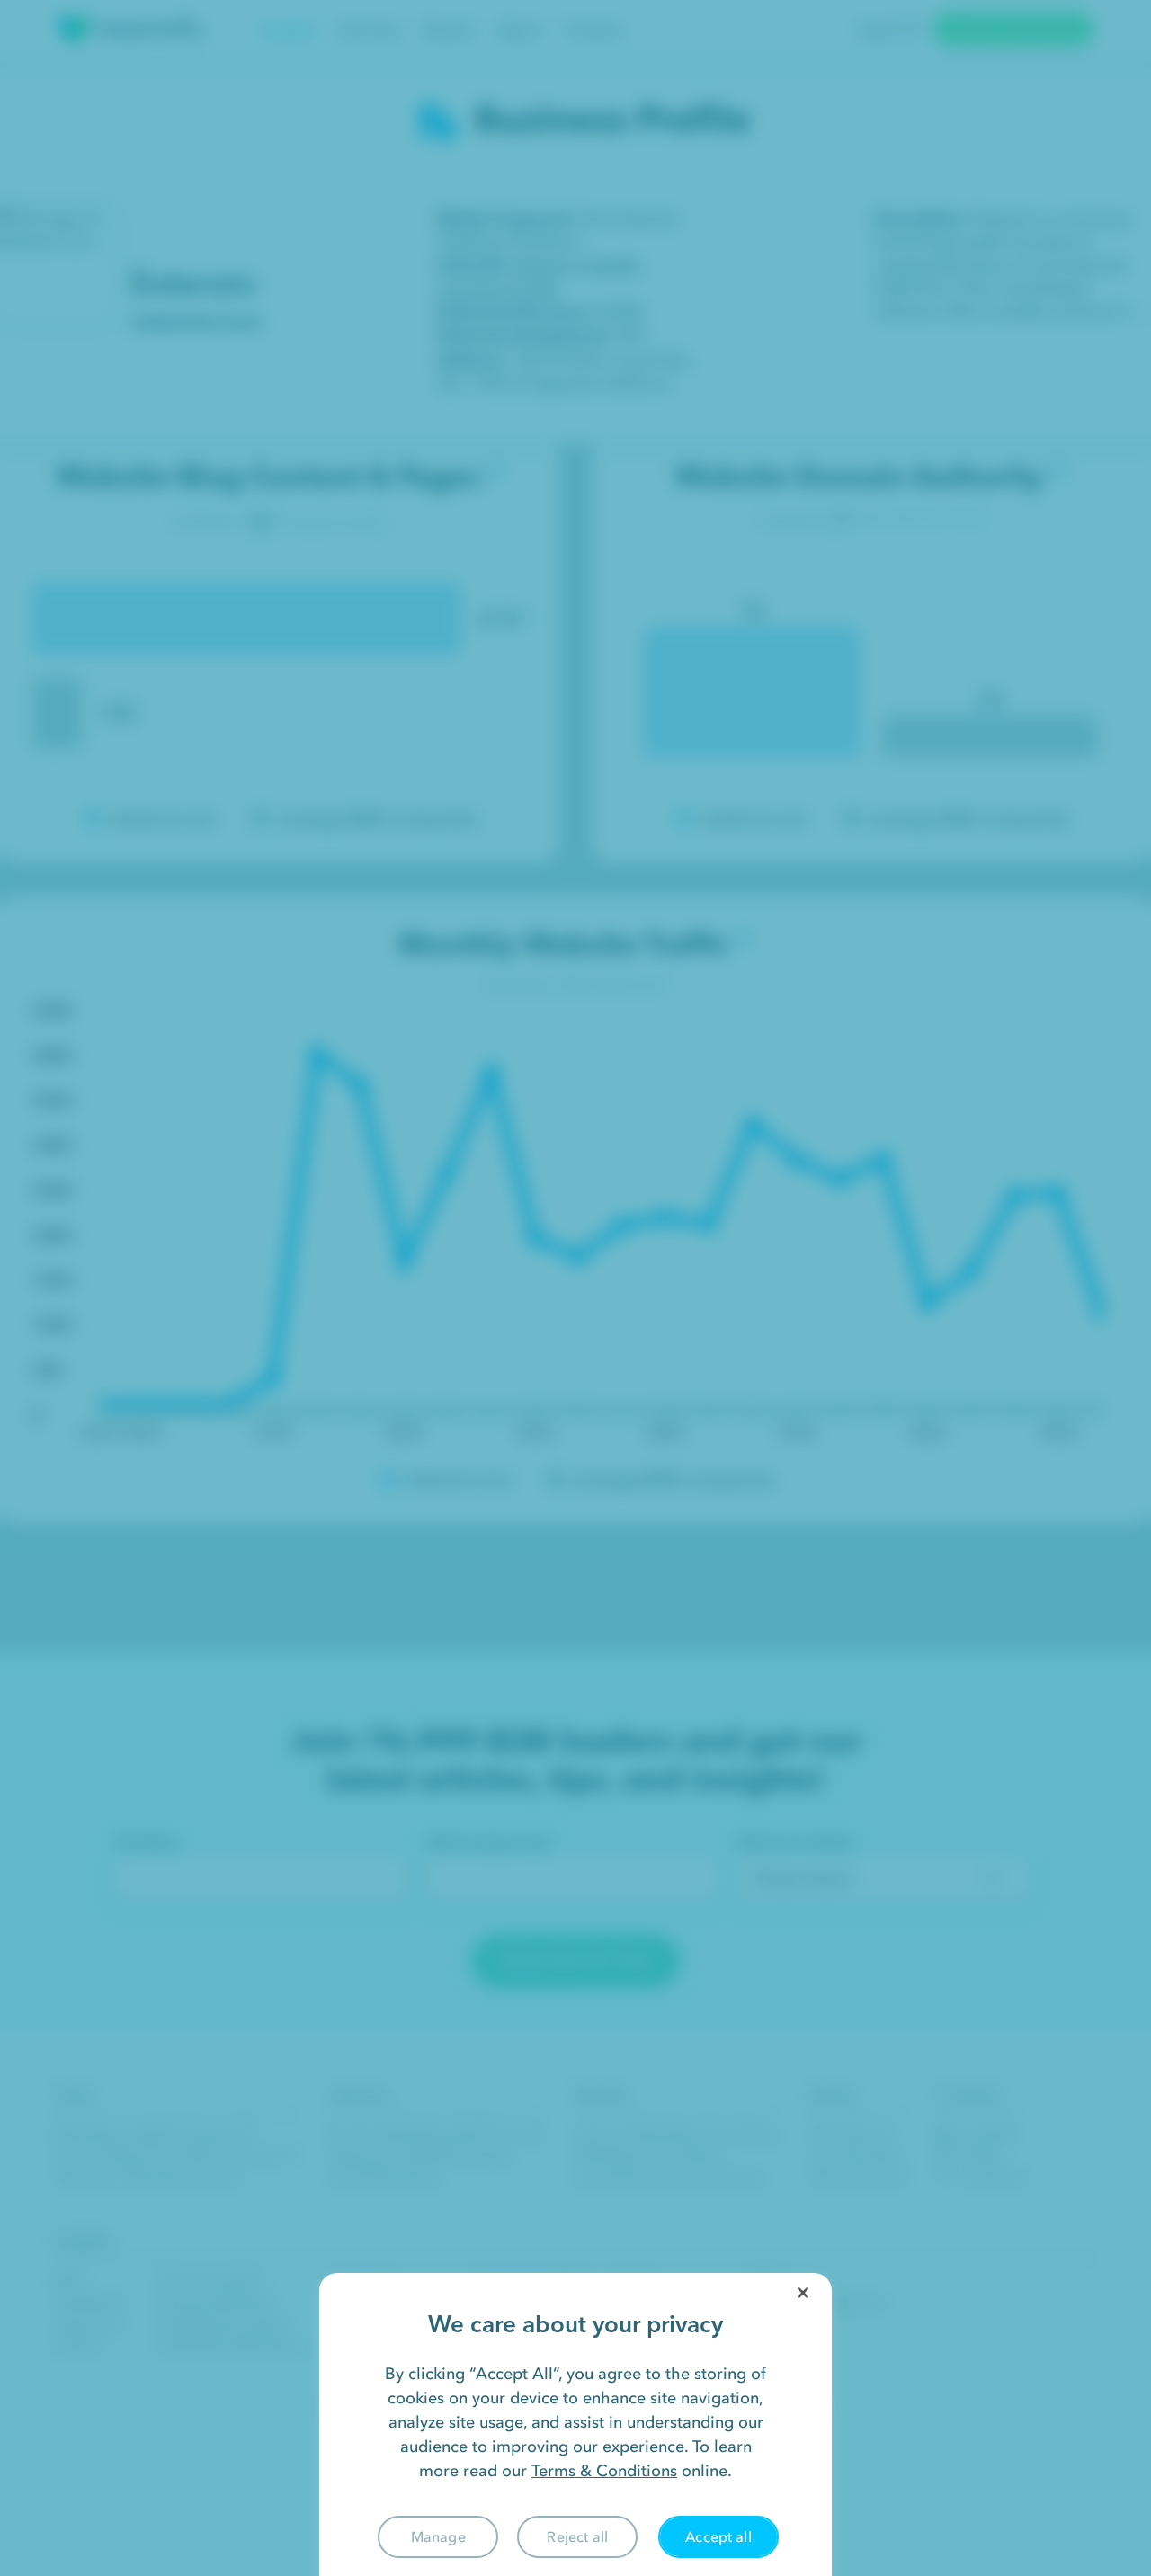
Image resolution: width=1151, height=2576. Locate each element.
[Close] (803, 2293)
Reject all (577, 2536)
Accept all (718, 2536)
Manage (438, 2536)
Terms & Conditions (604, 2471)
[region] (575, 2424)
